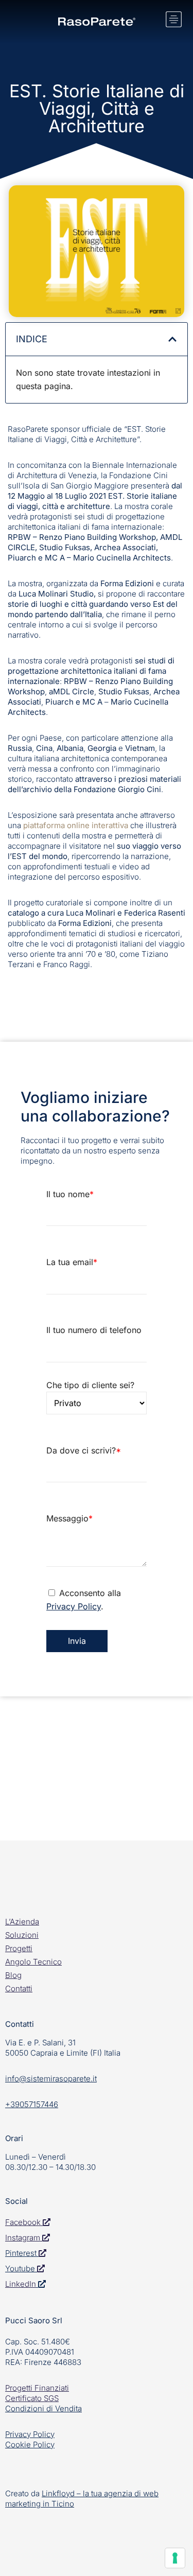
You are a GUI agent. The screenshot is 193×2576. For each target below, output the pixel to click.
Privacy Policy (74, 1606)
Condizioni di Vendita (43, 2408)
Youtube (20, 2268)
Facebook (24, 2222)
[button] (172, 339)
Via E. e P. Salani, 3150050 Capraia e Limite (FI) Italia (63, 2048)
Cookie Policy (30, 2444)
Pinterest (21, 2253)
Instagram (24, 2238)
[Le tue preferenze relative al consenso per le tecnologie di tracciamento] (175, 2558)
